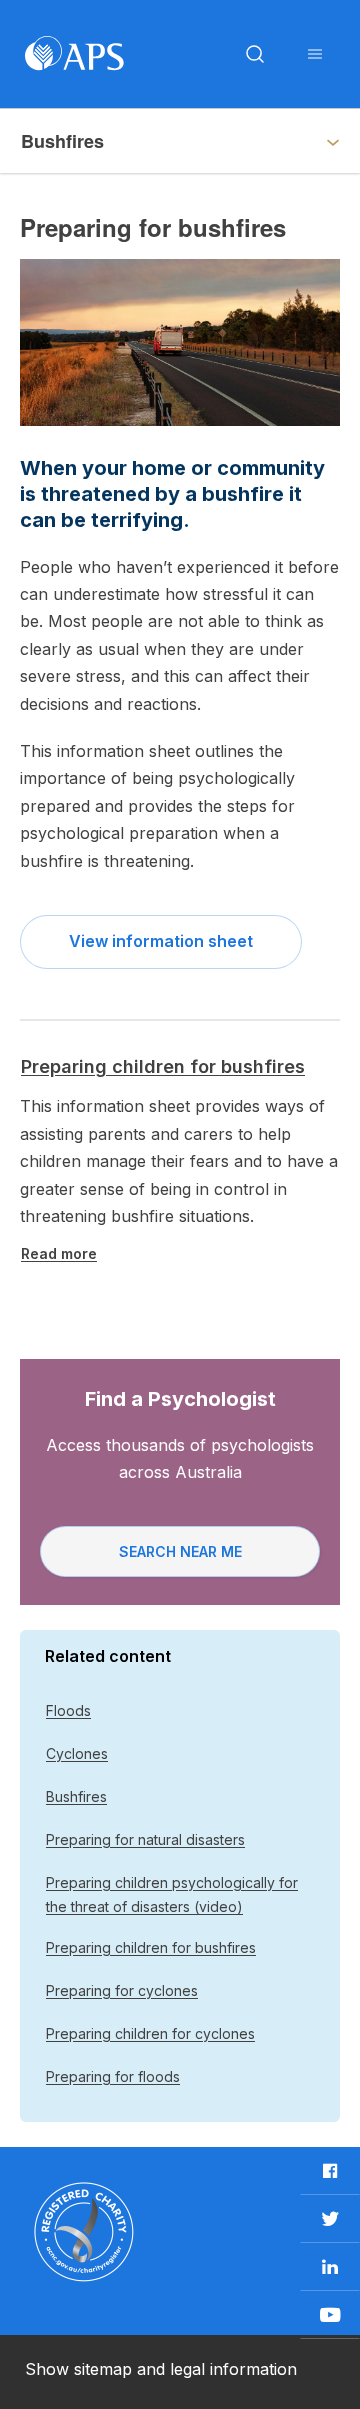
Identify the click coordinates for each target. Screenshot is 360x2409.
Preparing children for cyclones (150, 2033)
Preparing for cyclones (122, 1990)
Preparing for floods (113, 2076)
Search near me (180, 1551)
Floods (68, 1710)
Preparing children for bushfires (163, 1066)
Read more (59, 1253)
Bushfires (76, 1796)
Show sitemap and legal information (161, 2369)
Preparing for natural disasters (145, 1839)
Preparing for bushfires (120, 141)
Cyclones (77, 1753)
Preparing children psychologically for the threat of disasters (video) (172, 1894)
